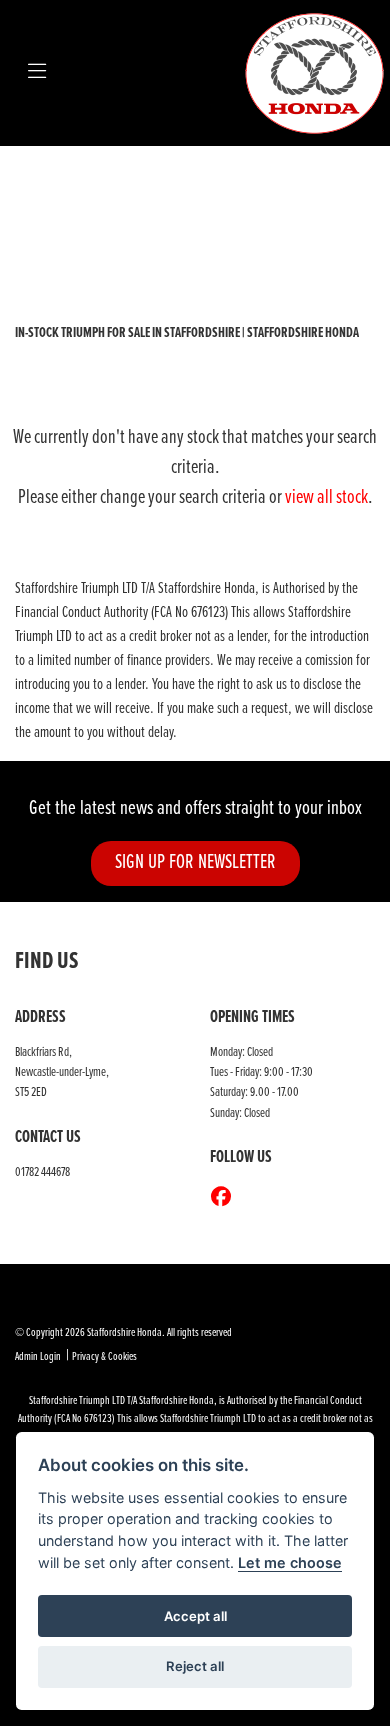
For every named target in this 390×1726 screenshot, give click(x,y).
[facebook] (226, 1199)
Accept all (195, 1616)
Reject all (195, 1666)
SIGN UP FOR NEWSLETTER (195, 862)
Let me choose (290, 1562)
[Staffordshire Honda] (315, 72)
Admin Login (38, 1357)
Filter (324, 179)
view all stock (326, 498)
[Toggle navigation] (37, 73)
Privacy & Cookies (104, 1357)
